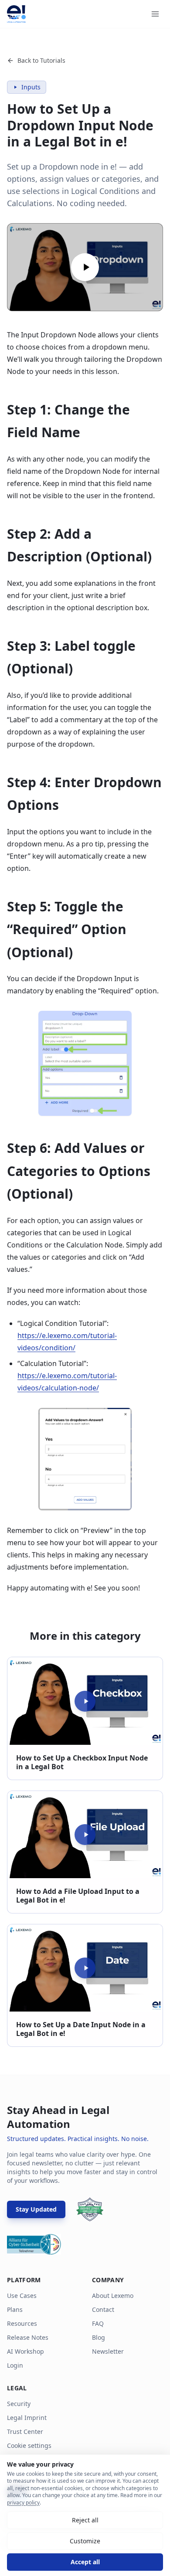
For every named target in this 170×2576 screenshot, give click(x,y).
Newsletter (108, 2351)
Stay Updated (36, 2209)
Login (15, 2365)
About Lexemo (113, 2296)
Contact (103, 2309)
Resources (22, 2323)
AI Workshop (25, 2351)
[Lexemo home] (16, 14)
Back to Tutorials (41, 60)
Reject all (85, 2520)
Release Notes (28, 2337)
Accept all (85, 2562)
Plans (15, 2309)
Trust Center (25, 2432)
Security (19, 2404)
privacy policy (23, 2503)
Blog (99, 2337)
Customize (85, 2541)
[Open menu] (155, 14)
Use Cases (22, 2296)
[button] (85, 267)
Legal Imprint (27, 2418)
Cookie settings (29, 2445)
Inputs (31, 87)
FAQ (98, 2323)
